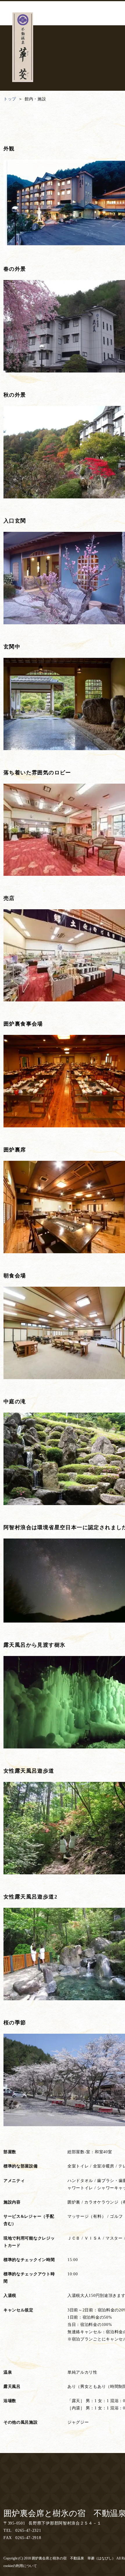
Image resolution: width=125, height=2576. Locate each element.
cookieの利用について (20, 2566)
